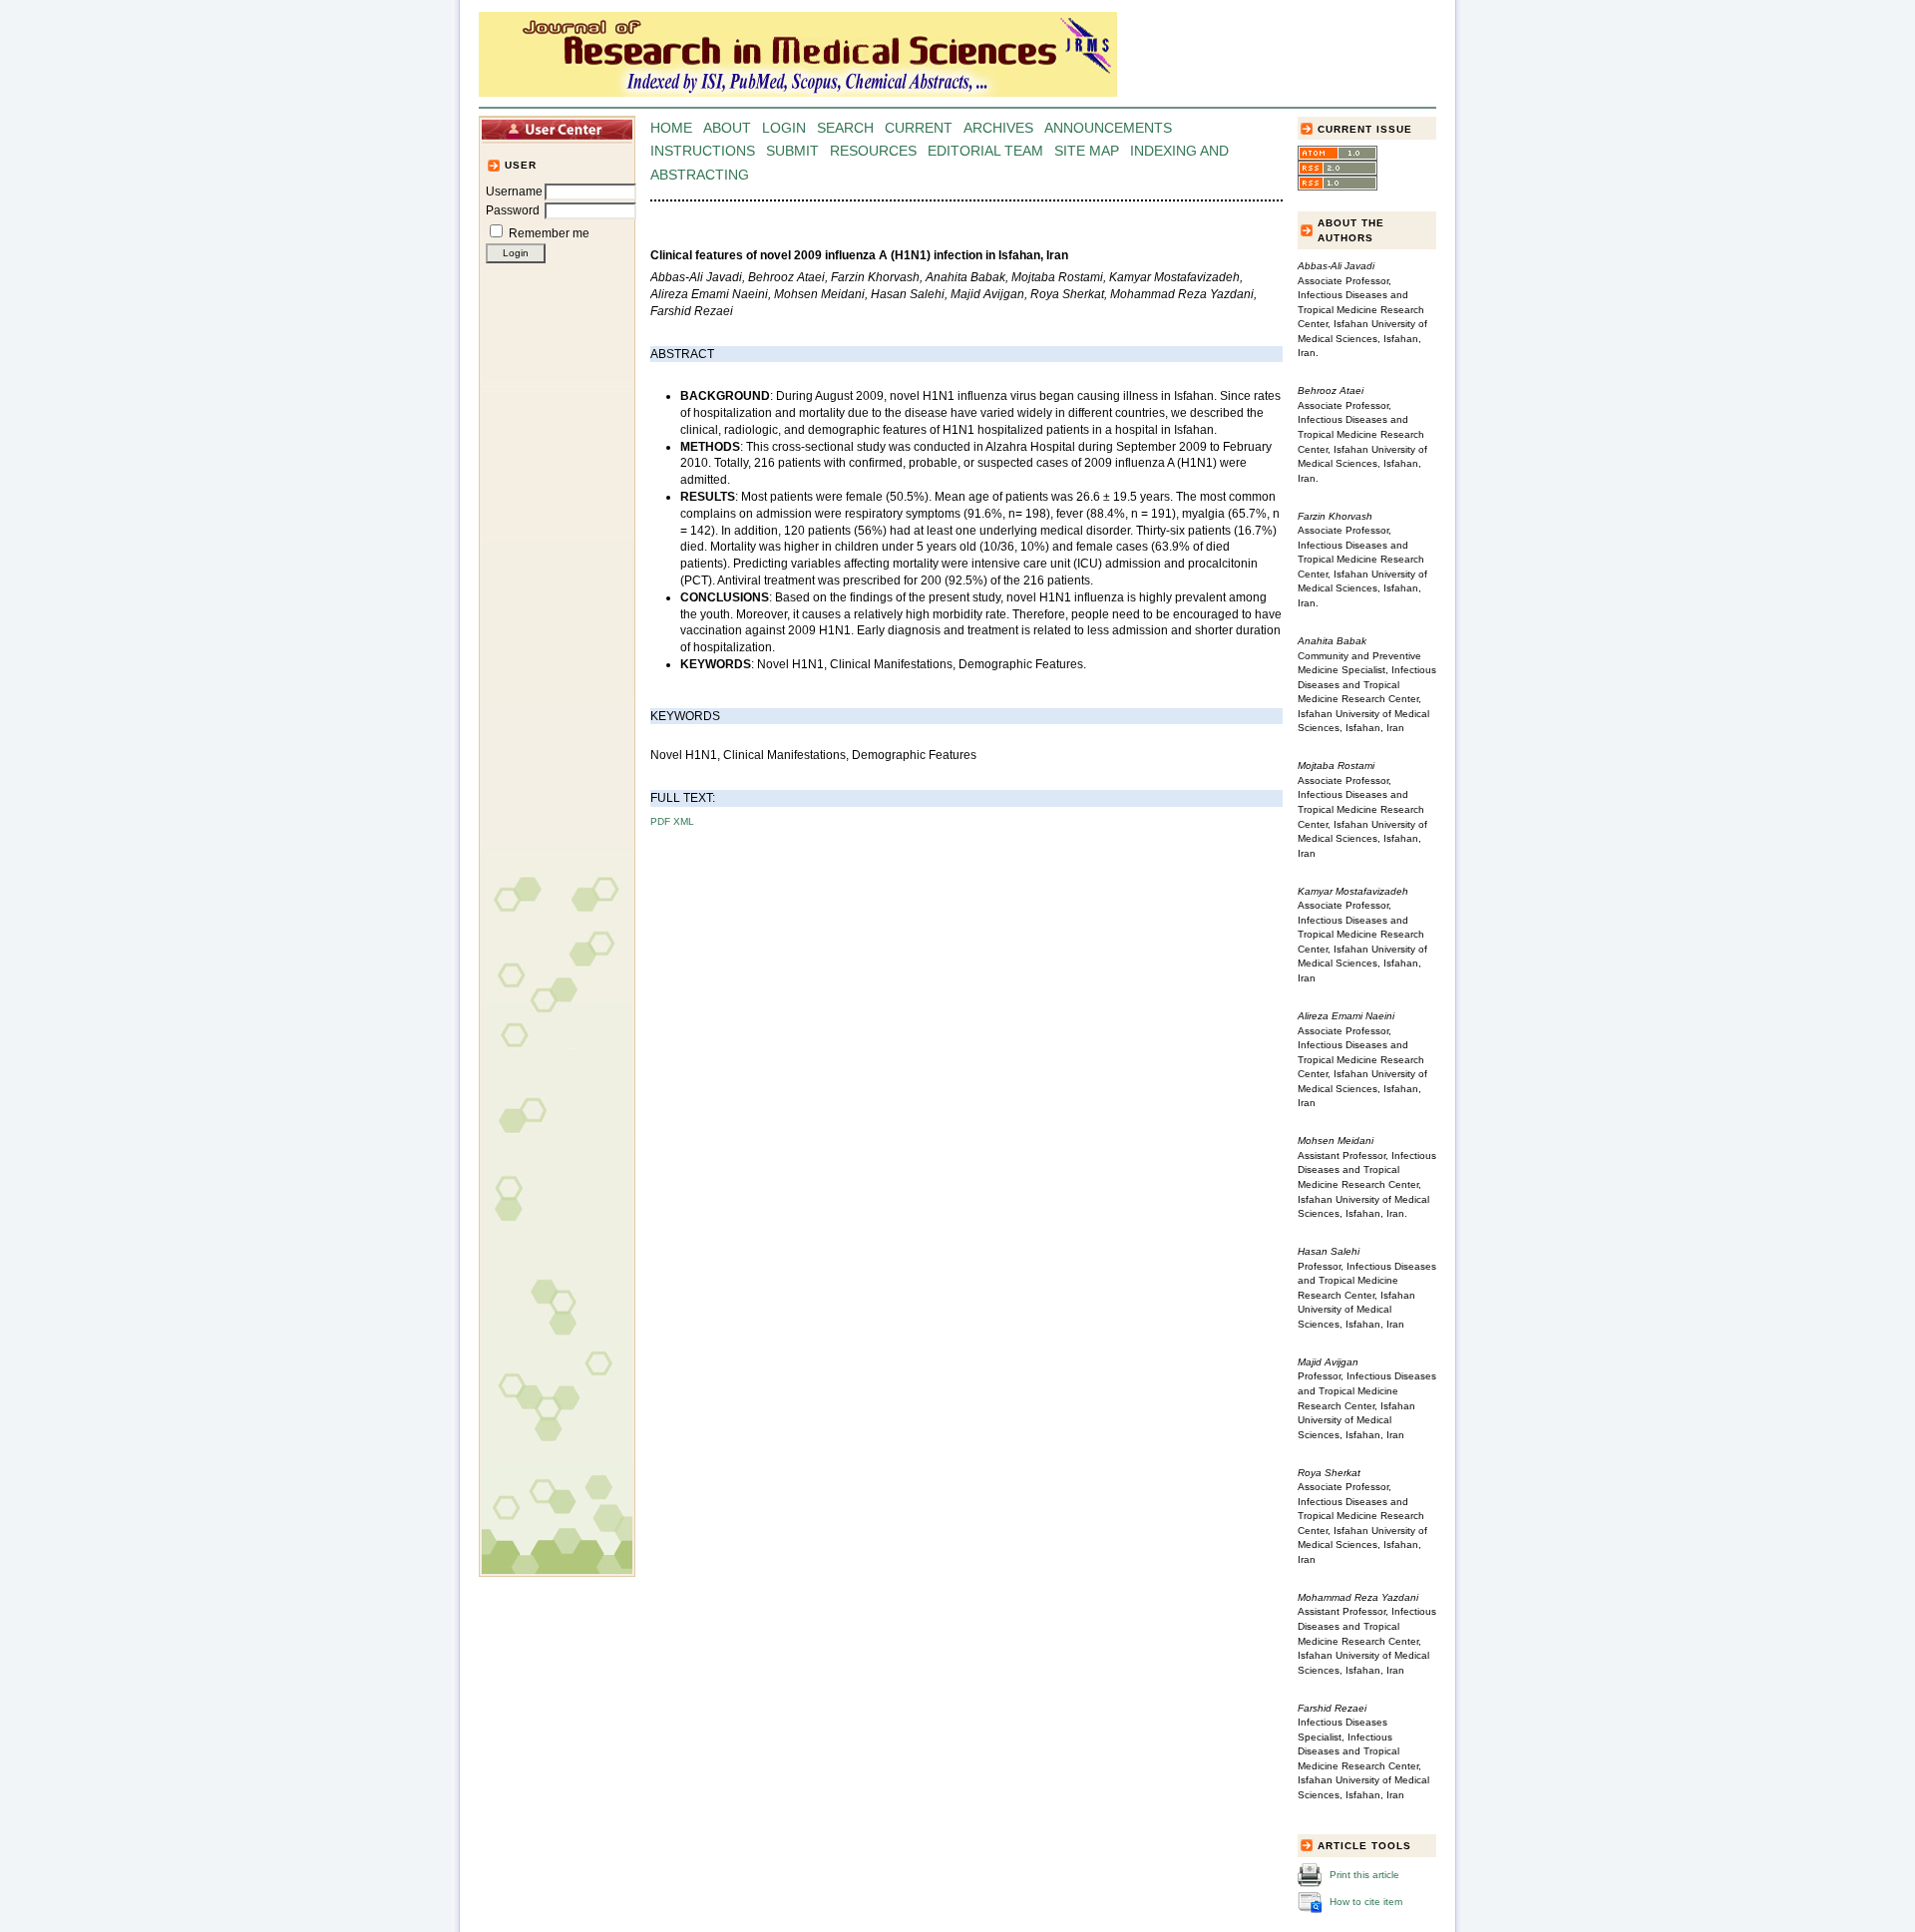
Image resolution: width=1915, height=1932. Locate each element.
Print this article (1364, 1875)
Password (513, 210)
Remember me (549, 233)
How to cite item (1366, 1902)
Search (845, 128)
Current (919, 128)
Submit (792, 151)
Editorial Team (985, 151)
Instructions (703, 151)
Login (784, 128)
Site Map (1087, 151)
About (727, 128)
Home (671, 128)
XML (684, 821)
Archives (998, 128)
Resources (873, 151)
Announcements (1108, 128)
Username (514, 192)
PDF (660, 821)
